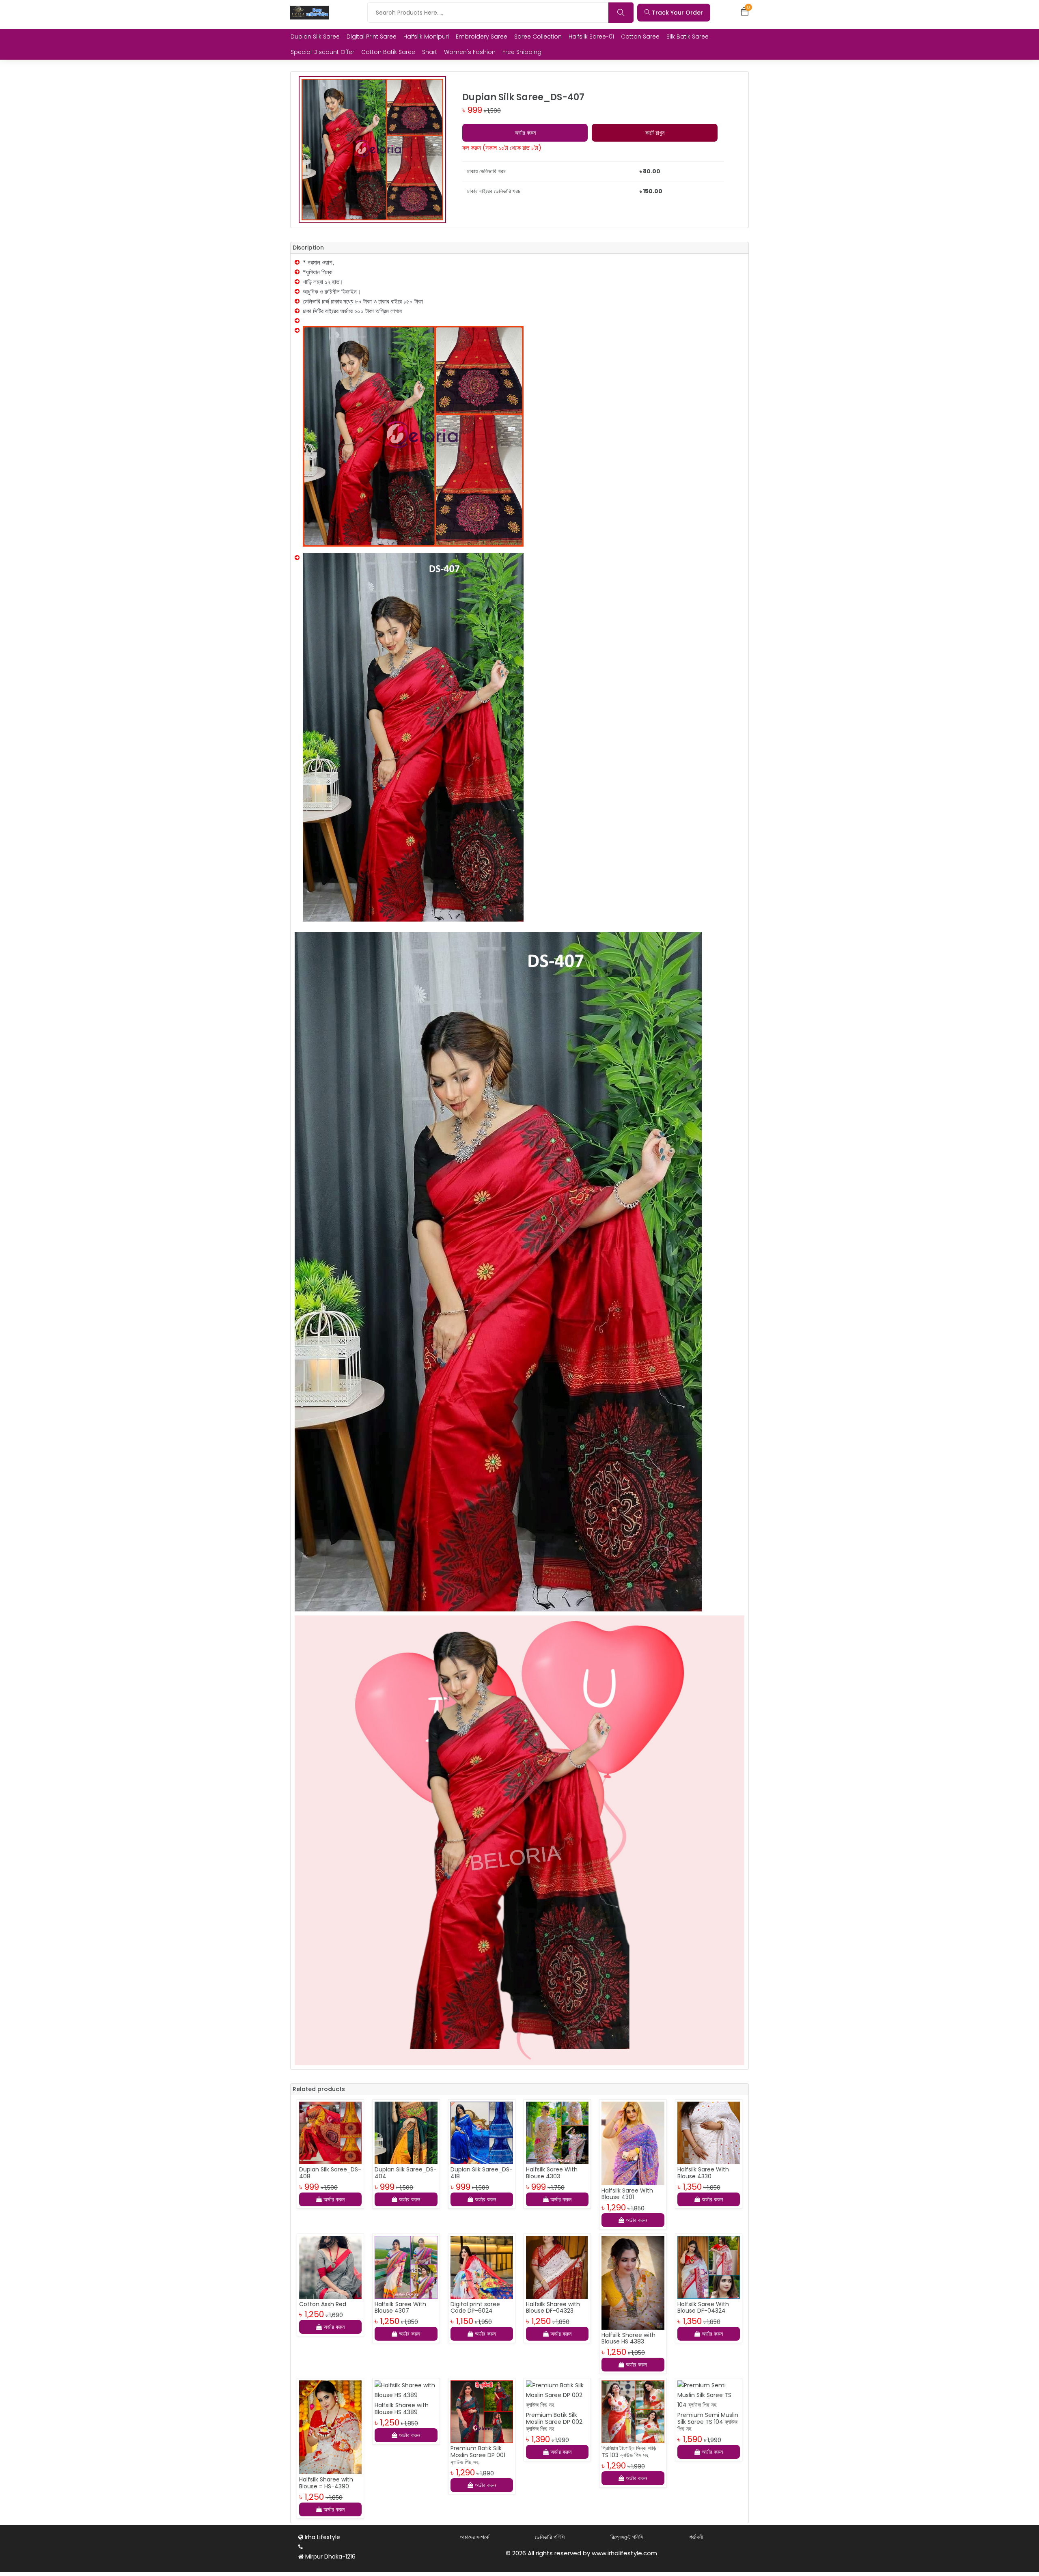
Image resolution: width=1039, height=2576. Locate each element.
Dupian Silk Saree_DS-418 (482, 2173)
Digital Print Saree (372, 37)
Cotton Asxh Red (323, 2304)
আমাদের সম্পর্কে (474, 2537)
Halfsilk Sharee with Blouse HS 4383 (628, 2338)
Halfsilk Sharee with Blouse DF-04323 (553, 2308)
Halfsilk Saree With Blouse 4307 (400, 2308)
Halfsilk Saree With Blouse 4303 (552, 2173)
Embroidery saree (482, 37)
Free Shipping (522, 52)
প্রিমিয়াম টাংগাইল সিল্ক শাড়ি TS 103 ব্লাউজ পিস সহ (629, 2452)
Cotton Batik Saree (388, 52)
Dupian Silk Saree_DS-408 (330, 2173)
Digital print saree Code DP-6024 (475, 2308)
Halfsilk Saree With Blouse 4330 (703, 2173)
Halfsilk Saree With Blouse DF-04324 (703, 2308)
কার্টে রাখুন (655, 133)
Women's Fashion (470, 52)
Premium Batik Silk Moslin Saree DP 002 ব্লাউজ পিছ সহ (554, 2422)
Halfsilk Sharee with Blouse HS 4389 (402, 2409)
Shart (430, 52)
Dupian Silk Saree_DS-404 (406, 2173)
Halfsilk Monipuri (426, 37)
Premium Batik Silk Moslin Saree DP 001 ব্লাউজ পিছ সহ (478, 2455)
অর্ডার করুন (525, 133)
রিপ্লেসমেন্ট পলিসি (627, 2537)
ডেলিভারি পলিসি (550, 2537)
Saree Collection (538, 37)
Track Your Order (677, 13)
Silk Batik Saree (688, 37)
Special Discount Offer (322, 52)
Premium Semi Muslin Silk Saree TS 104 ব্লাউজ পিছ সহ (708, 2422)
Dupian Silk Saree (315, 37)
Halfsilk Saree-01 (591, 37)
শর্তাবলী (696, 2537)
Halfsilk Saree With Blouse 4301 (627, 2194)
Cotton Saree (640, 37)
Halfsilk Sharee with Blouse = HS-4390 (326, 2483)
